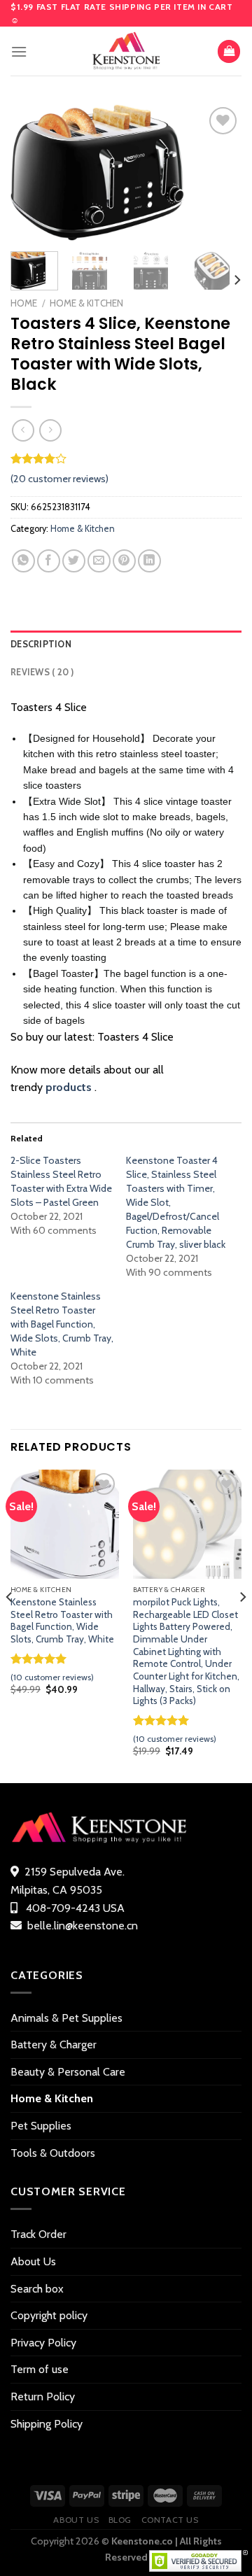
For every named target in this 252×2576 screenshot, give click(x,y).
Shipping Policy (47, 2424)
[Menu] (19, 51)
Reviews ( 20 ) (42, 672)
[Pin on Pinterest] (124, 561)
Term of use (40, 2369)
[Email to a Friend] (99, 561)
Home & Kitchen (86, 303)
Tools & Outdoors (53, 2153)
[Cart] (229, 51)
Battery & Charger (54, 2044)
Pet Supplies (41, 2126)
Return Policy (43, 2396)
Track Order (38, 2234)
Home (24, 303)
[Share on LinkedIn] (149, 561)
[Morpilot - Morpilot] (126, 51)
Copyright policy (49, 2315)
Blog (120, 2520)
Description (41, 644)
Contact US (170, 2520)
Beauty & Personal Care (68, 2072)
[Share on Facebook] (49, 561)
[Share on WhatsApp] (23, 561)
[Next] (219, 172)
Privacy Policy (43, 2343)
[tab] (126, 645)
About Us (33, 2261)
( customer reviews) (59, 479)
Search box (37, 2289)
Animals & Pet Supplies (66, 2018)
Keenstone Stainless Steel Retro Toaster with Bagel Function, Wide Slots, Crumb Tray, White (62, 1324)
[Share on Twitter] (74, 561)
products (69, 1087)
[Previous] (33, 172)
